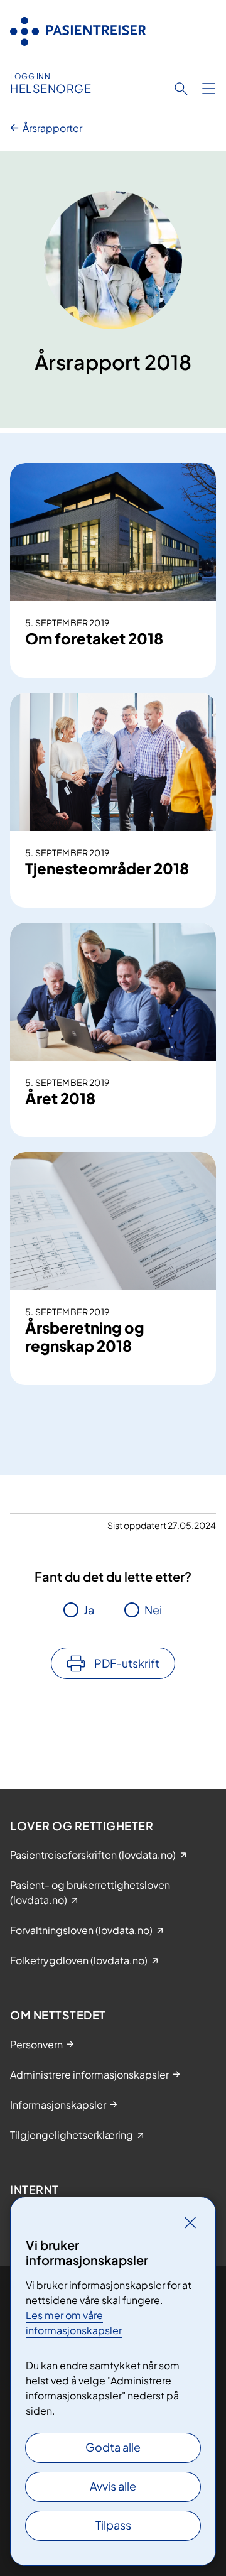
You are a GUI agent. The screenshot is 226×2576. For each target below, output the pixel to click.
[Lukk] (190, 2222)
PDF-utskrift (127, 1663)
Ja (89, 1610)
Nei (153, 1610)
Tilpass (113, 2525)
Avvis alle (113, 2486)
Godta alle (113, 2447)
